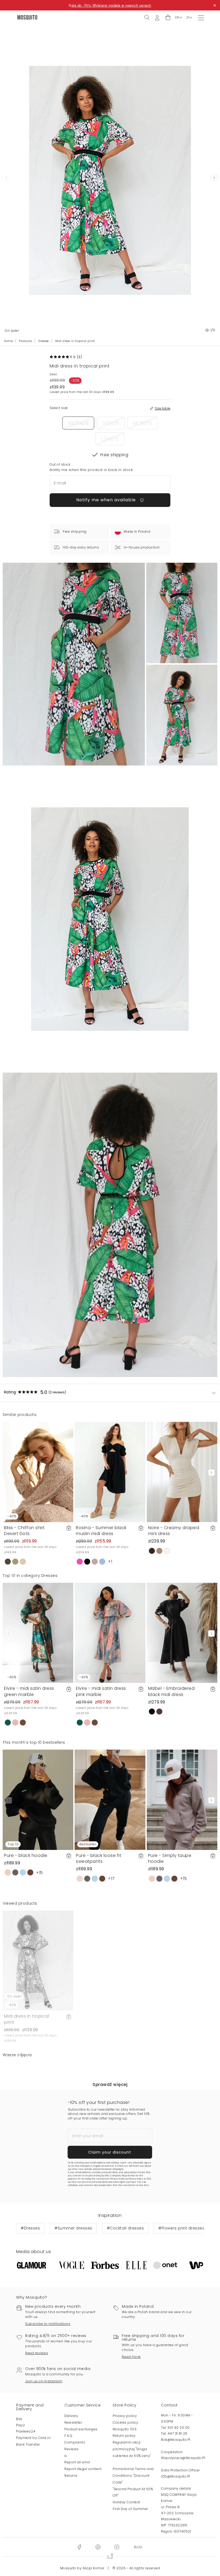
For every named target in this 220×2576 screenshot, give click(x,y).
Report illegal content (83, 2469)
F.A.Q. (69, 2436)
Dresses (44, 341)
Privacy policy (125, 2416)
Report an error (77, 2462)
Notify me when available (107, 500)
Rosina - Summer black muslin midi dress (101, 1531)
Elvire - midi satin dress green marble (29, 1691)
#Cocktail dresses (125, 2228)
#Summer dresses (73, 2228)
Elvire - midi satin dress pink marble (101, 1691)
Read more (131, 2357)
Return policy (124, 2436)
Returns (71, 2476)
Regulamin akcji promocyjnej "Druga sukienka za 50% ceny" (132, 2449)
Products (25, 341)
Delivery (71, 2416)
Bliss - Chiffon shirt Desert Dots (24, 1531)
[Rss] (138, 2547)
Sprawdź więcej (110, 2084)
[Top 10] (38, 1799)
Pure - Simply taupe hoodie (170, 1858)
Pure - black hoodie (26, 1855)
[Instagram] (117, 2547)
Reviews (71, 2449)
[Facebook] (79, 2547)
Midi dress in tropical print (27, 2019)
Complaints (75, 2442)
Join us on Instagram (44, 2381)
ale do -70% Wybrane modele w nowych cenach (111, 5)
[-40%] (38, 1472)
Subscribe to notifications (48, 2324)
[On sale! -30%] (38, 1960)
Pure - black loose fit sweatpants (99, 1858)
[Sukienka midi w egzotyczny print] (182, 613)
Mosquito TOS (125, 2429)
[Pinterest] (98, 2547)
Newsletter (73, 2422)
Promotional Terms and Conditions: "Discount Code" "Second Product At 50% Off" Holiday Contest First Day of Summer (133, 2489)
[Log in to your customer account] (157, 17)
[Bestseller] (110, 1799)
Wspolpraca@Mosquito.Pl (183, 2458)
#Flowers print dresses (181, 2228)
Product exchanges (81, 2429)
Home (8, 341)
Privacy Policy (136, 2179)
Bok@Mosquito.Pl (176, 2440)
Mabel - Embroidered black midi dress (171, 1691)
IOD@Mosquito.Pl (176, 2476)
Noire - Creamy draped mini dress (174, 1531)
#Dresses (30, 2228)
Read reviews (37, 2353)
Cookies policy (125, 2422)
